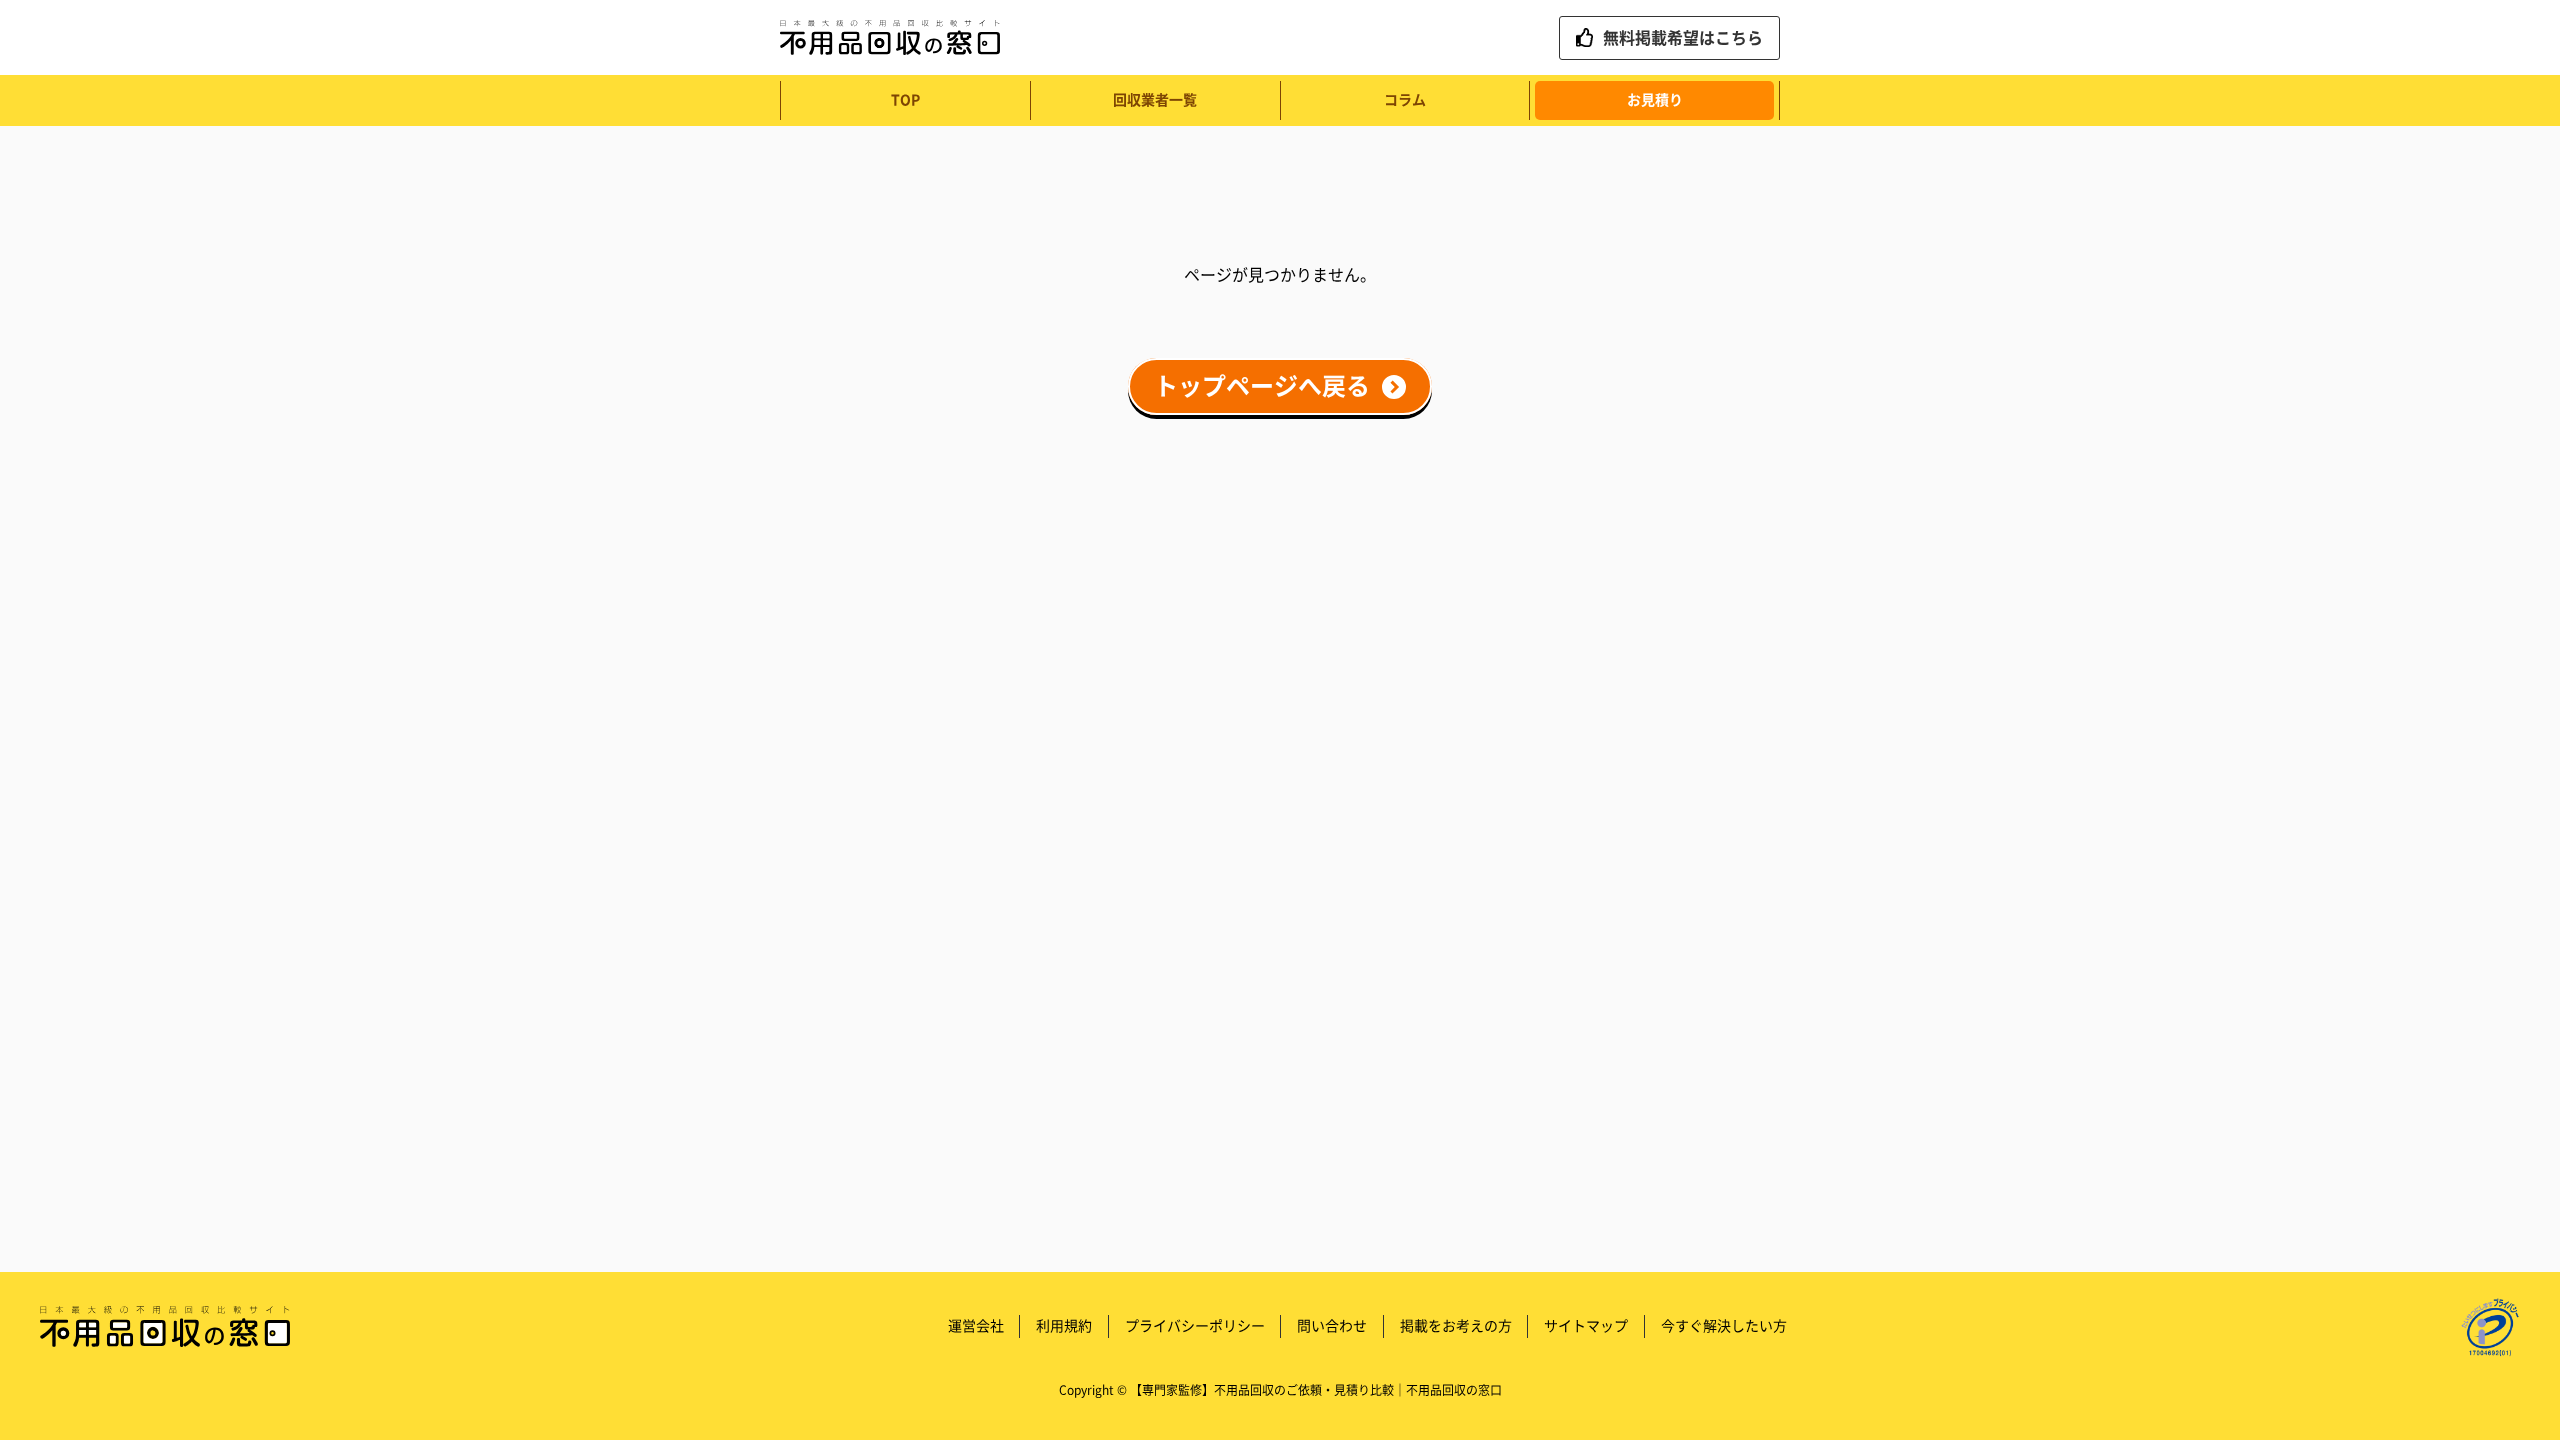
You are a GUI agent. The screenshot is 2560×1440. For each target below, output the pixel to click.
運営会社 (976, 1326)
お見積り (1655, 100)
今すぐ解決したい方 (1724, 1326)
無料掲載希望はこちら (1683, 38)
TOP (905, 100)
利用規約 (1064, 1326)
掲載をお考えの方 (1456, 1326)
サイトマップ (1586, 1326)
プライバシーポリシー (1195, 1326)
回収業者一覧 (1155, 100)
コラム (1405, 100)
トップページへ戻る (1262, 387)
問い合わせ (1332, 1326)
